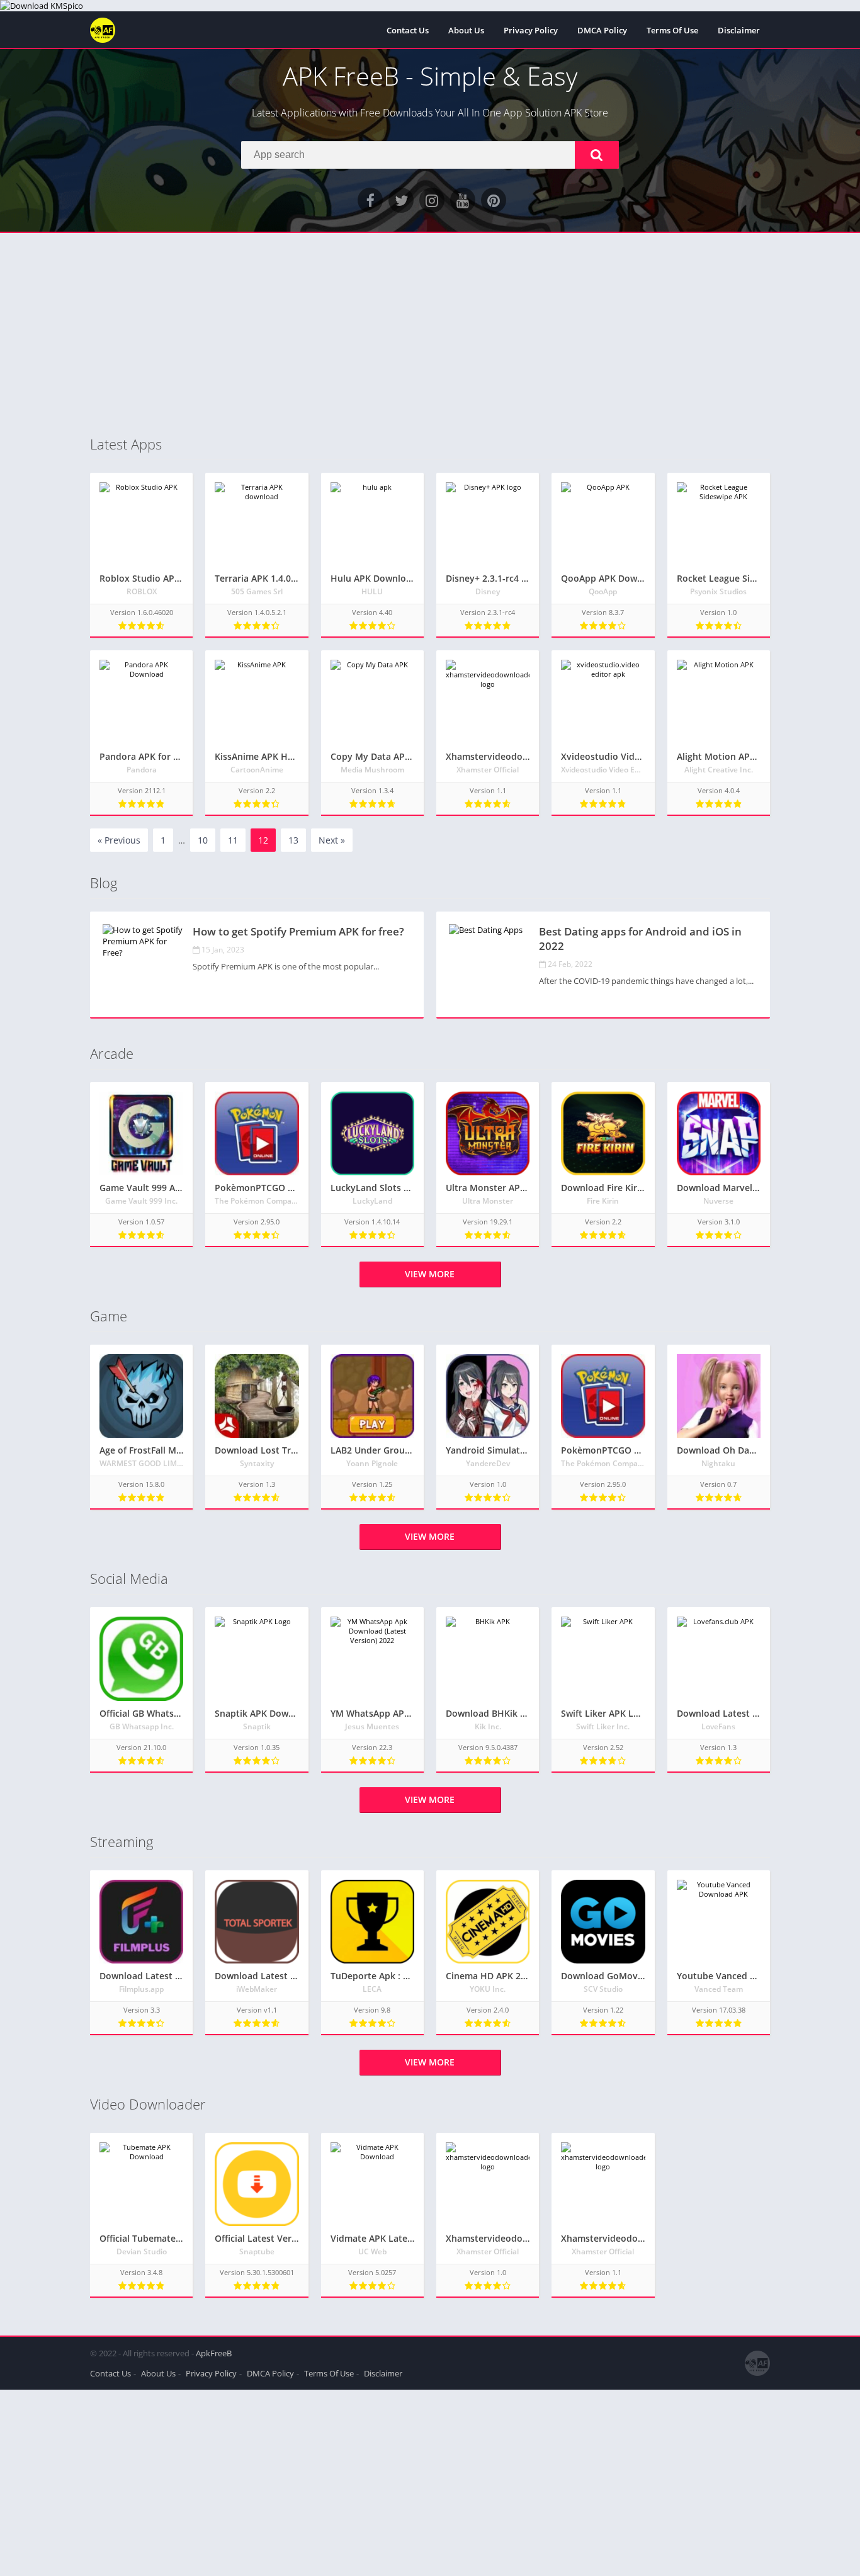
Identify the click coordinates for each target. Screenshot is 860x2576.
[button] (597, 155)
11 (233, 840)
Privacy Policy (531, 30)
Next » (332, 840)
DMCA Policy (602, 30)
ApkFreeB (214, 2353)
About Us (466, 30)
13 (293, 840)
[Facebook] (370, 200)
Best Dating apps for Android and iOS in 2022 (640, 939)
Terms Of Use (672, 30)
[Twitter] (401, 200)
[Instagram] (432, 200)
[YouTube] (463, 200)
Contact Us (408, 30)
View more (430, 1274)
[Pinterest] (494, 200)
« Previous (119, 840)
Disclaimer (739, 30)
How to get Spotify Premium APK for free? (298, 931)
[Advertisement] (430, 334)
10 (203, 840)
